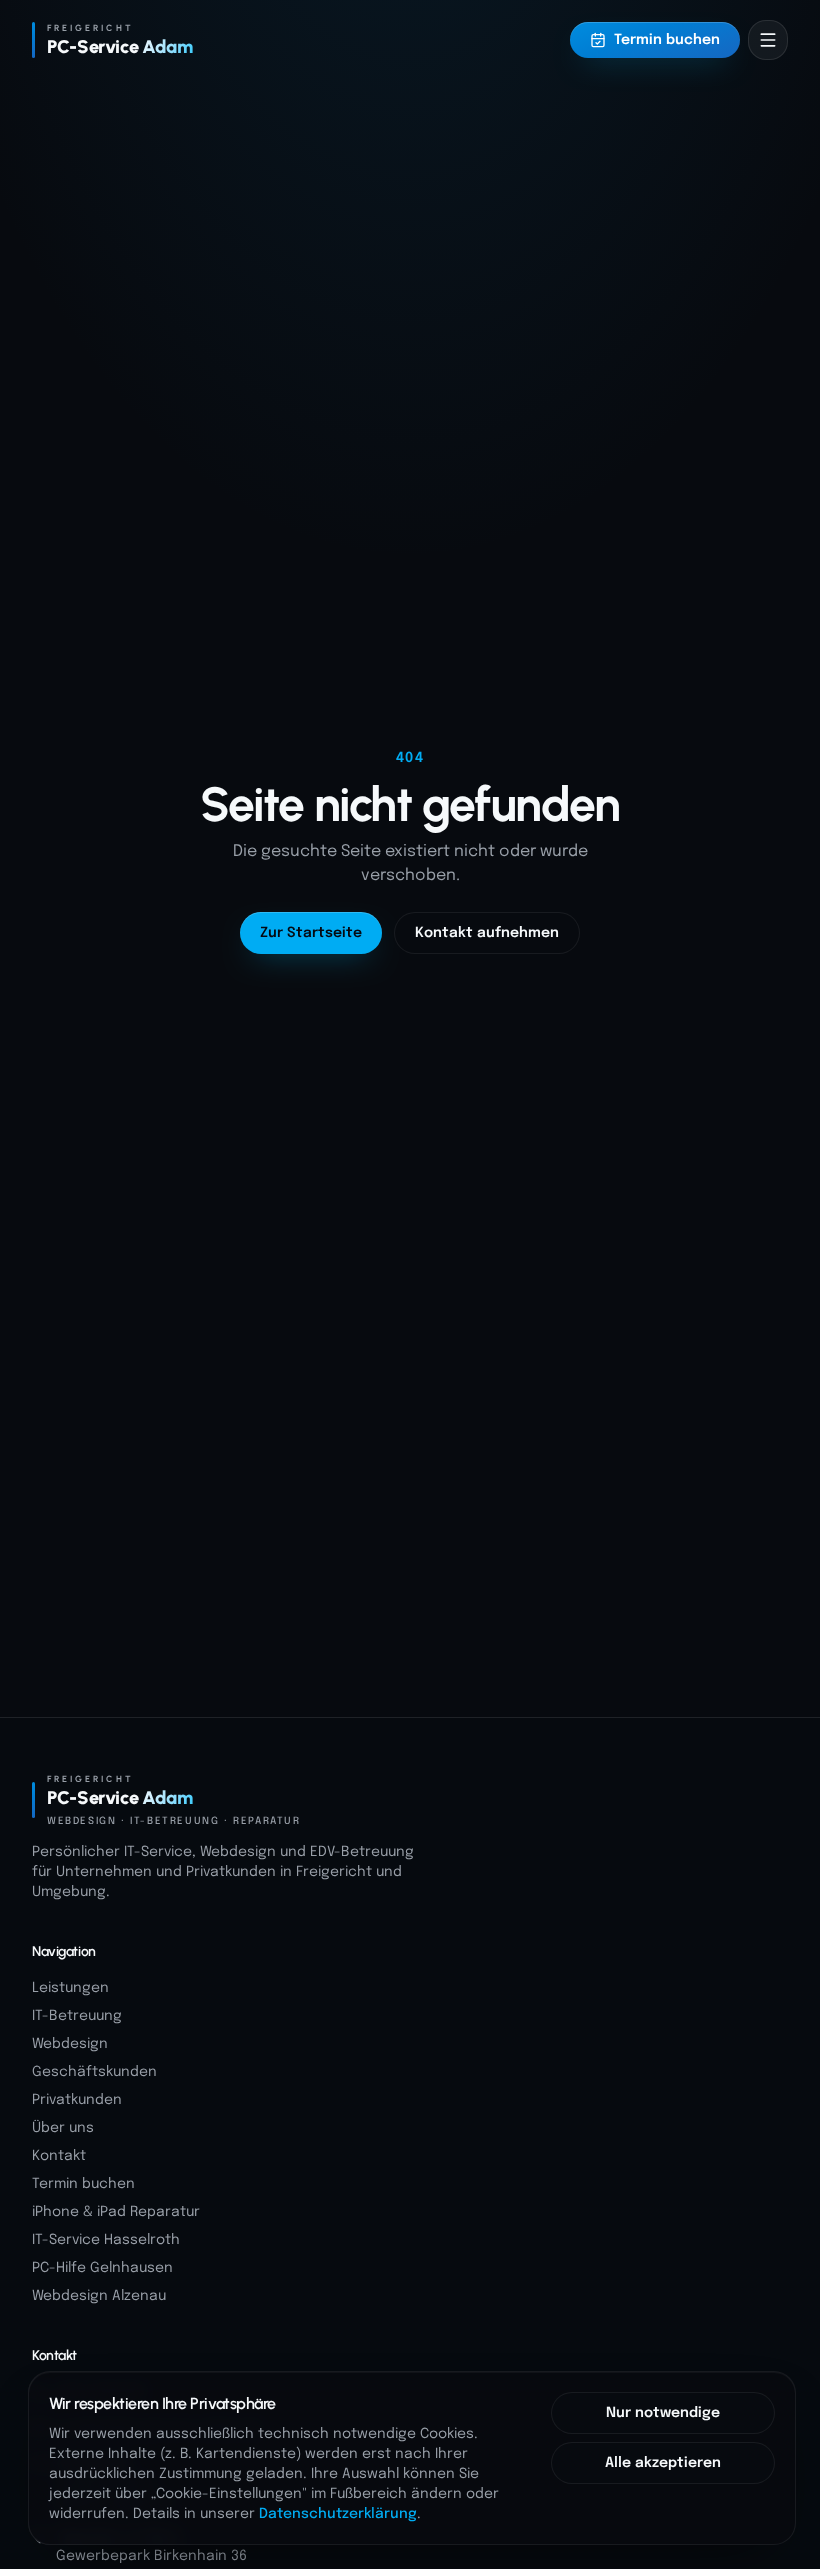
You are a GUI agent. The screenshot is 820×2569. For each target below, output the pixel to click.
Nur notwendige (663, 2413)
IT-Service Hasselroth (106, 2240)
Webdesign (70, 2044)
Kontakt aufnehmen (487, 933)
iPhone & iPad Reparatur (116, 2212)
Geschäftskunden (94, 2072)
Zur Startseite (311, 933)
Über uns (63, 2128)
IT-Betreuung (77, 2016)
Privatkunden (77, 2100)
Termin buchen (667, 40)
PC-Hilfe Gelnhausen (102, 2268)
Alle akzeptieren (663, 2463)
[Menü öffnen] (768, 40)
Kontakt (59, 2156)
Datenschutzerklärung (338, 2514)
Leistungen (70, 1988)
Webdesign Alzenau (99, 2296)
